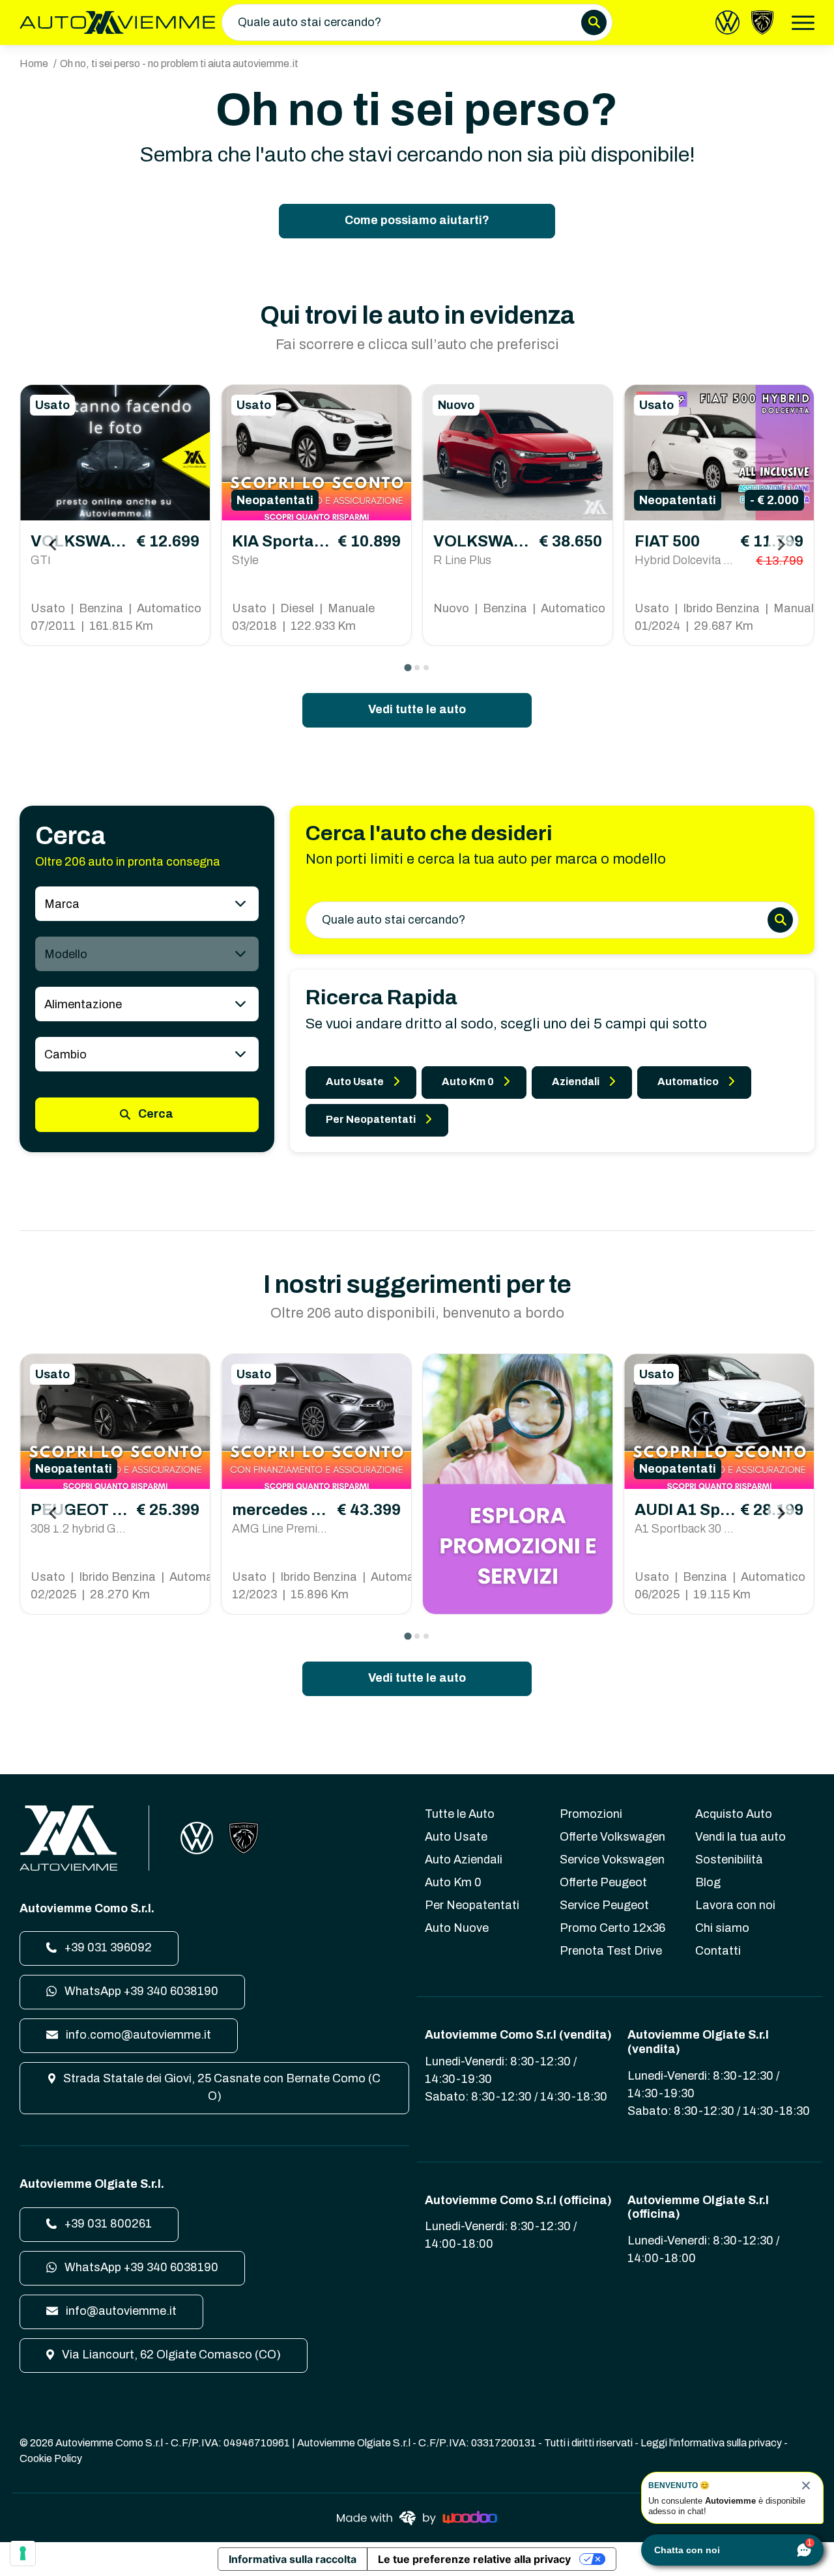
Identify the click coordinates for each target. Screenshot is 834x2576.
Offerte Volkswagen (612, 1837)
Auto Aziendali (464, 1860)
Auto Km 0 (468, 1082)
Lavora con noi (735, 1905)
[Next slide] (781, 545)
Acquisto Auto (734, 1814)
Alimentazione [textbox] (83, 1004)
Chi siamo (722, 1928)
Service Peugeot (604, 1905)
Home (34, 64)
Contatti (718, 1951)
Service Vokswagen (612, 1860)
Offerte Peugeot (603, 1882)
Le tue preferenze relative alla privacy (474, 2559)
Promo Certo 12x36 (612, 1928)
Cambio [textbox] (65, 1054)
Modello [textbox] (66, 954)
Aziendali (576, 1082)
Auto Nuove (457, 1928)
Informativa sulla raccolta (293, 2559)
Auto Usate (355, 1082)
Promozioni (591, 1814)
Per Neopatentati (371, 1119)
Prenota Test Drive (611, 1951)
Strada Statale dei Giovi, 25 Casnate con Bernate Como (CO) (221, 2087)
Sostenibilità (729, 1860)
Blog (708, 1882)
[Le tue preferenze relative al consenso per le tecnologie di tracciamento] (23, 2553)
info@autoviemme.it (120, 2311)
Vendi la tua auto (741, 1837)
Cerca (154, 1114)
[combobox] (147, 904)
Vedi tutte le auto (417, 709)
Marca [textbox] (62, 904)
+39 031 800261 (107, 2224)
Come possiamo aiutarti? (417, 220)
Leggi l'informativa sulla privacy (711, 2443)
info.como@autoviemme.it (137, 2035)
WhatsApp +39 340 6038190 (140, 1991)
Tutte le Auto (460, 1814)
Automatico (688, 1082)
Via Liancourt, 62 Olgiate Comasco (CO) (170, 2355)
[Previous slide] (53, 545)
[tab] (408, 668)
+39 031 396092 (107, 1947)
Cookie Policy (51, 2458)
